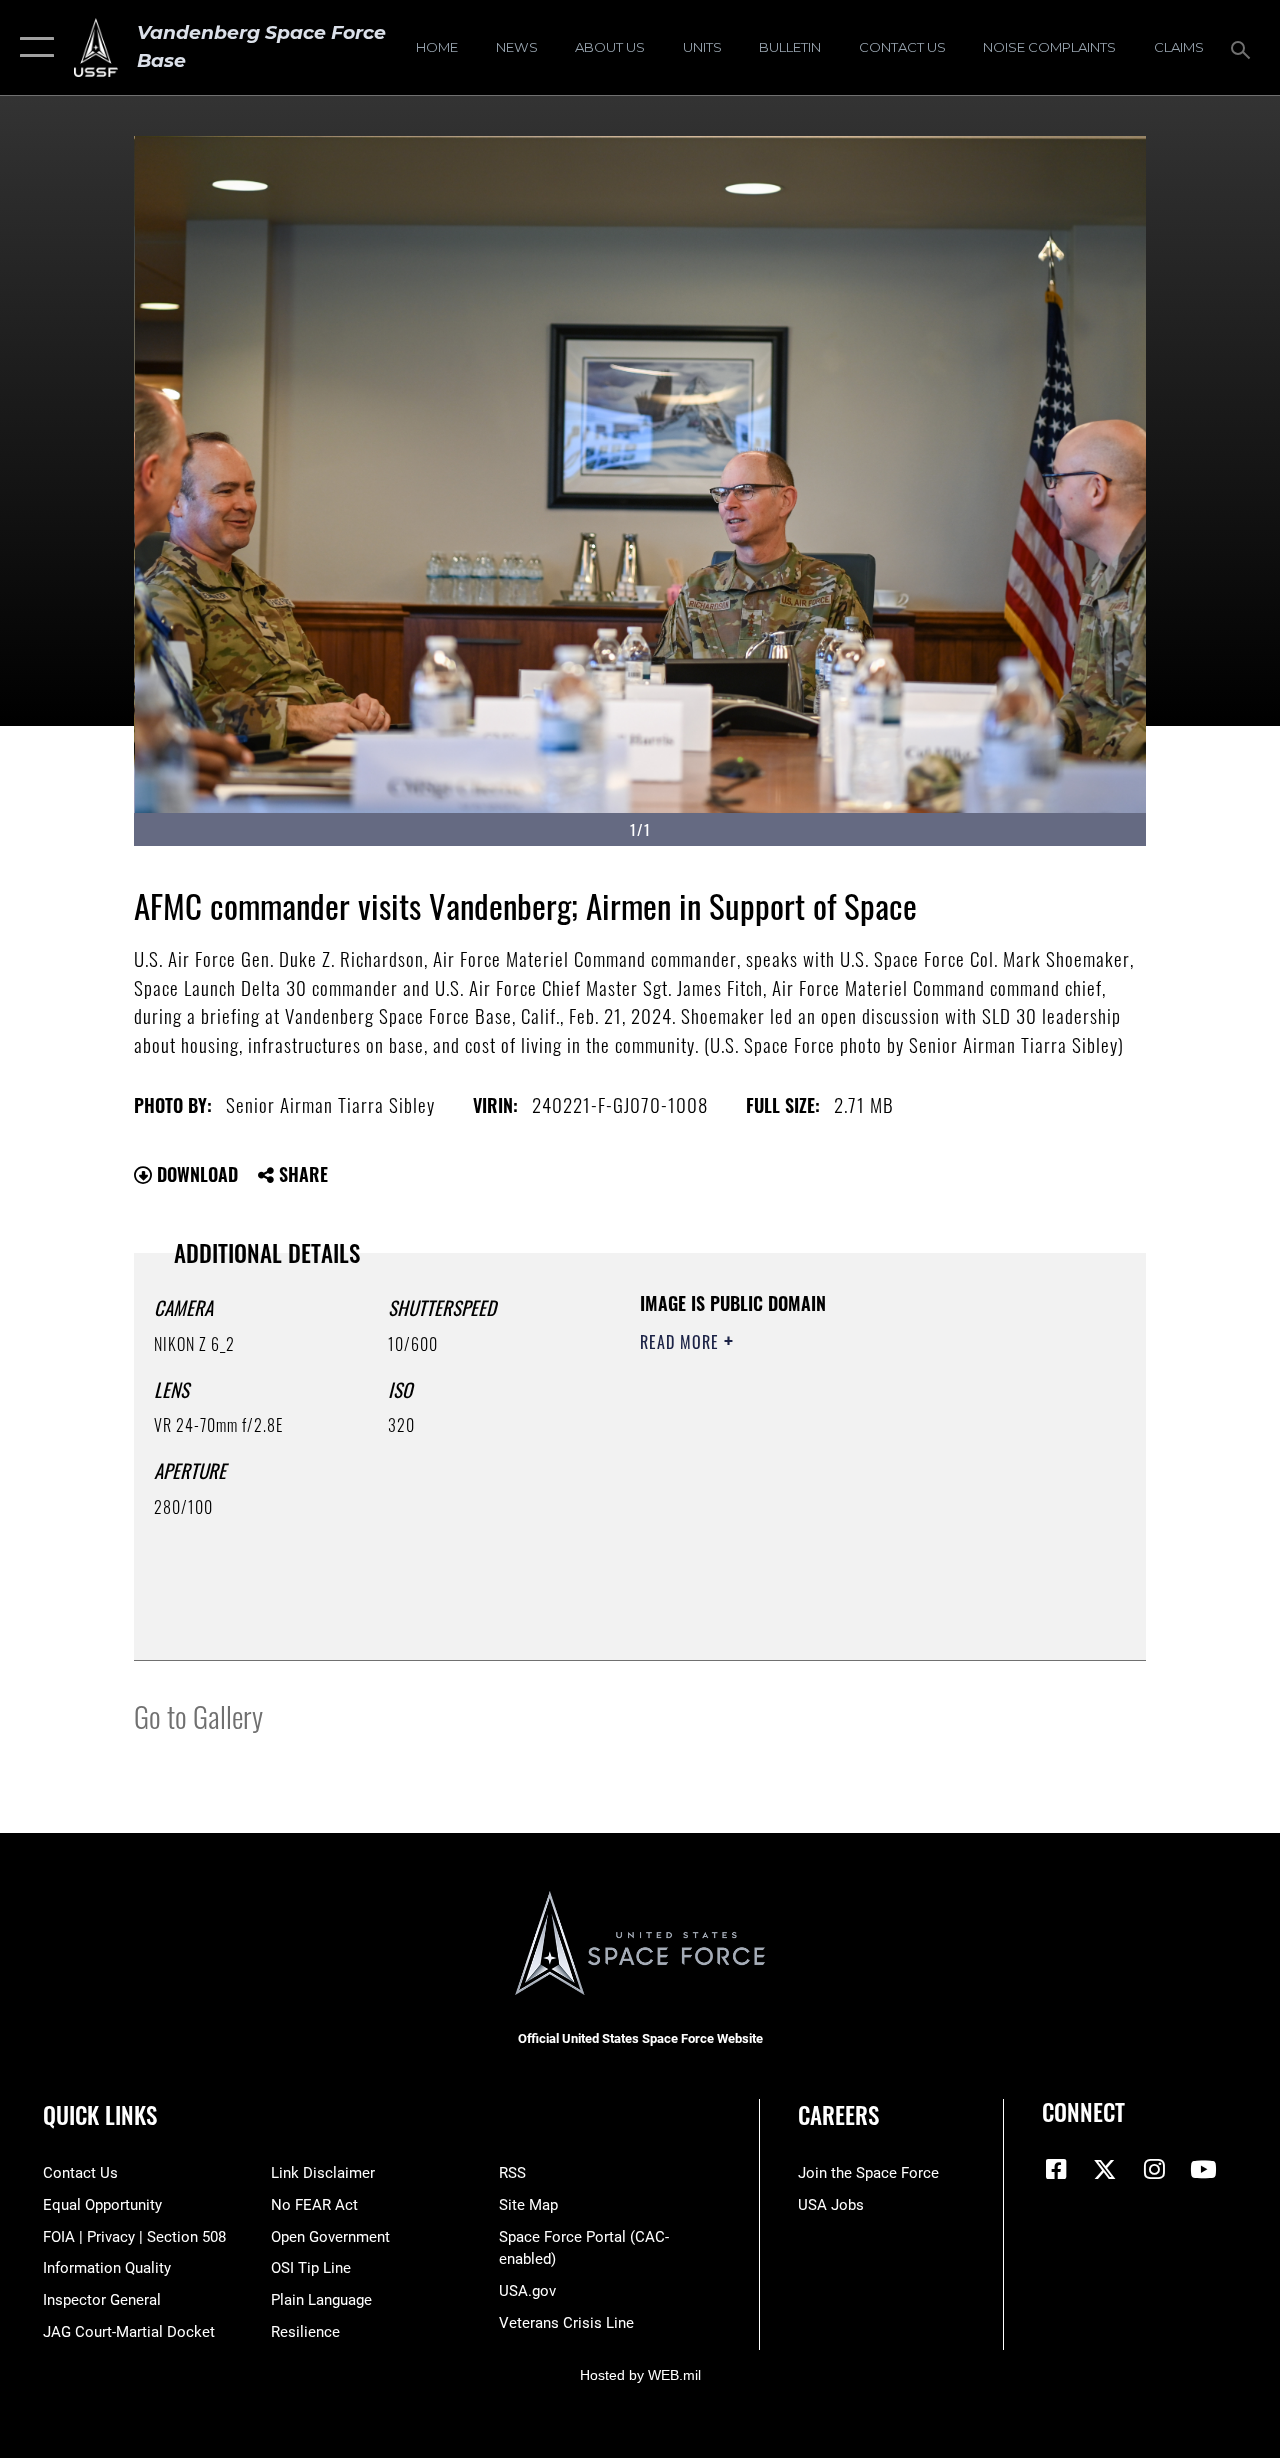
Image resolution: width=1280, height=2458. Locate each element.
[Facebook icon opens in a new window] (1057, 2169)
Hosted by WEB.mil (640, 2375)
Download (195, 1174)
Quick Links (100, 2115)
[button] (32, 47)
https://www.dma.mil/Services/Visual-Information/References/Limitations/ (819, 1511)
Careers (838, 2115)
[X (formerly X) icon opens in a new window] (1105, 2169)
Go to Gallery (198, 1715)
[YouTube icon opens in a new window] (1203, 2169)
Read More (682, 1342)
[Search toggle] (1244, 47)
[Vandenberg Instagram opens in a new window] (1154, 2169)
